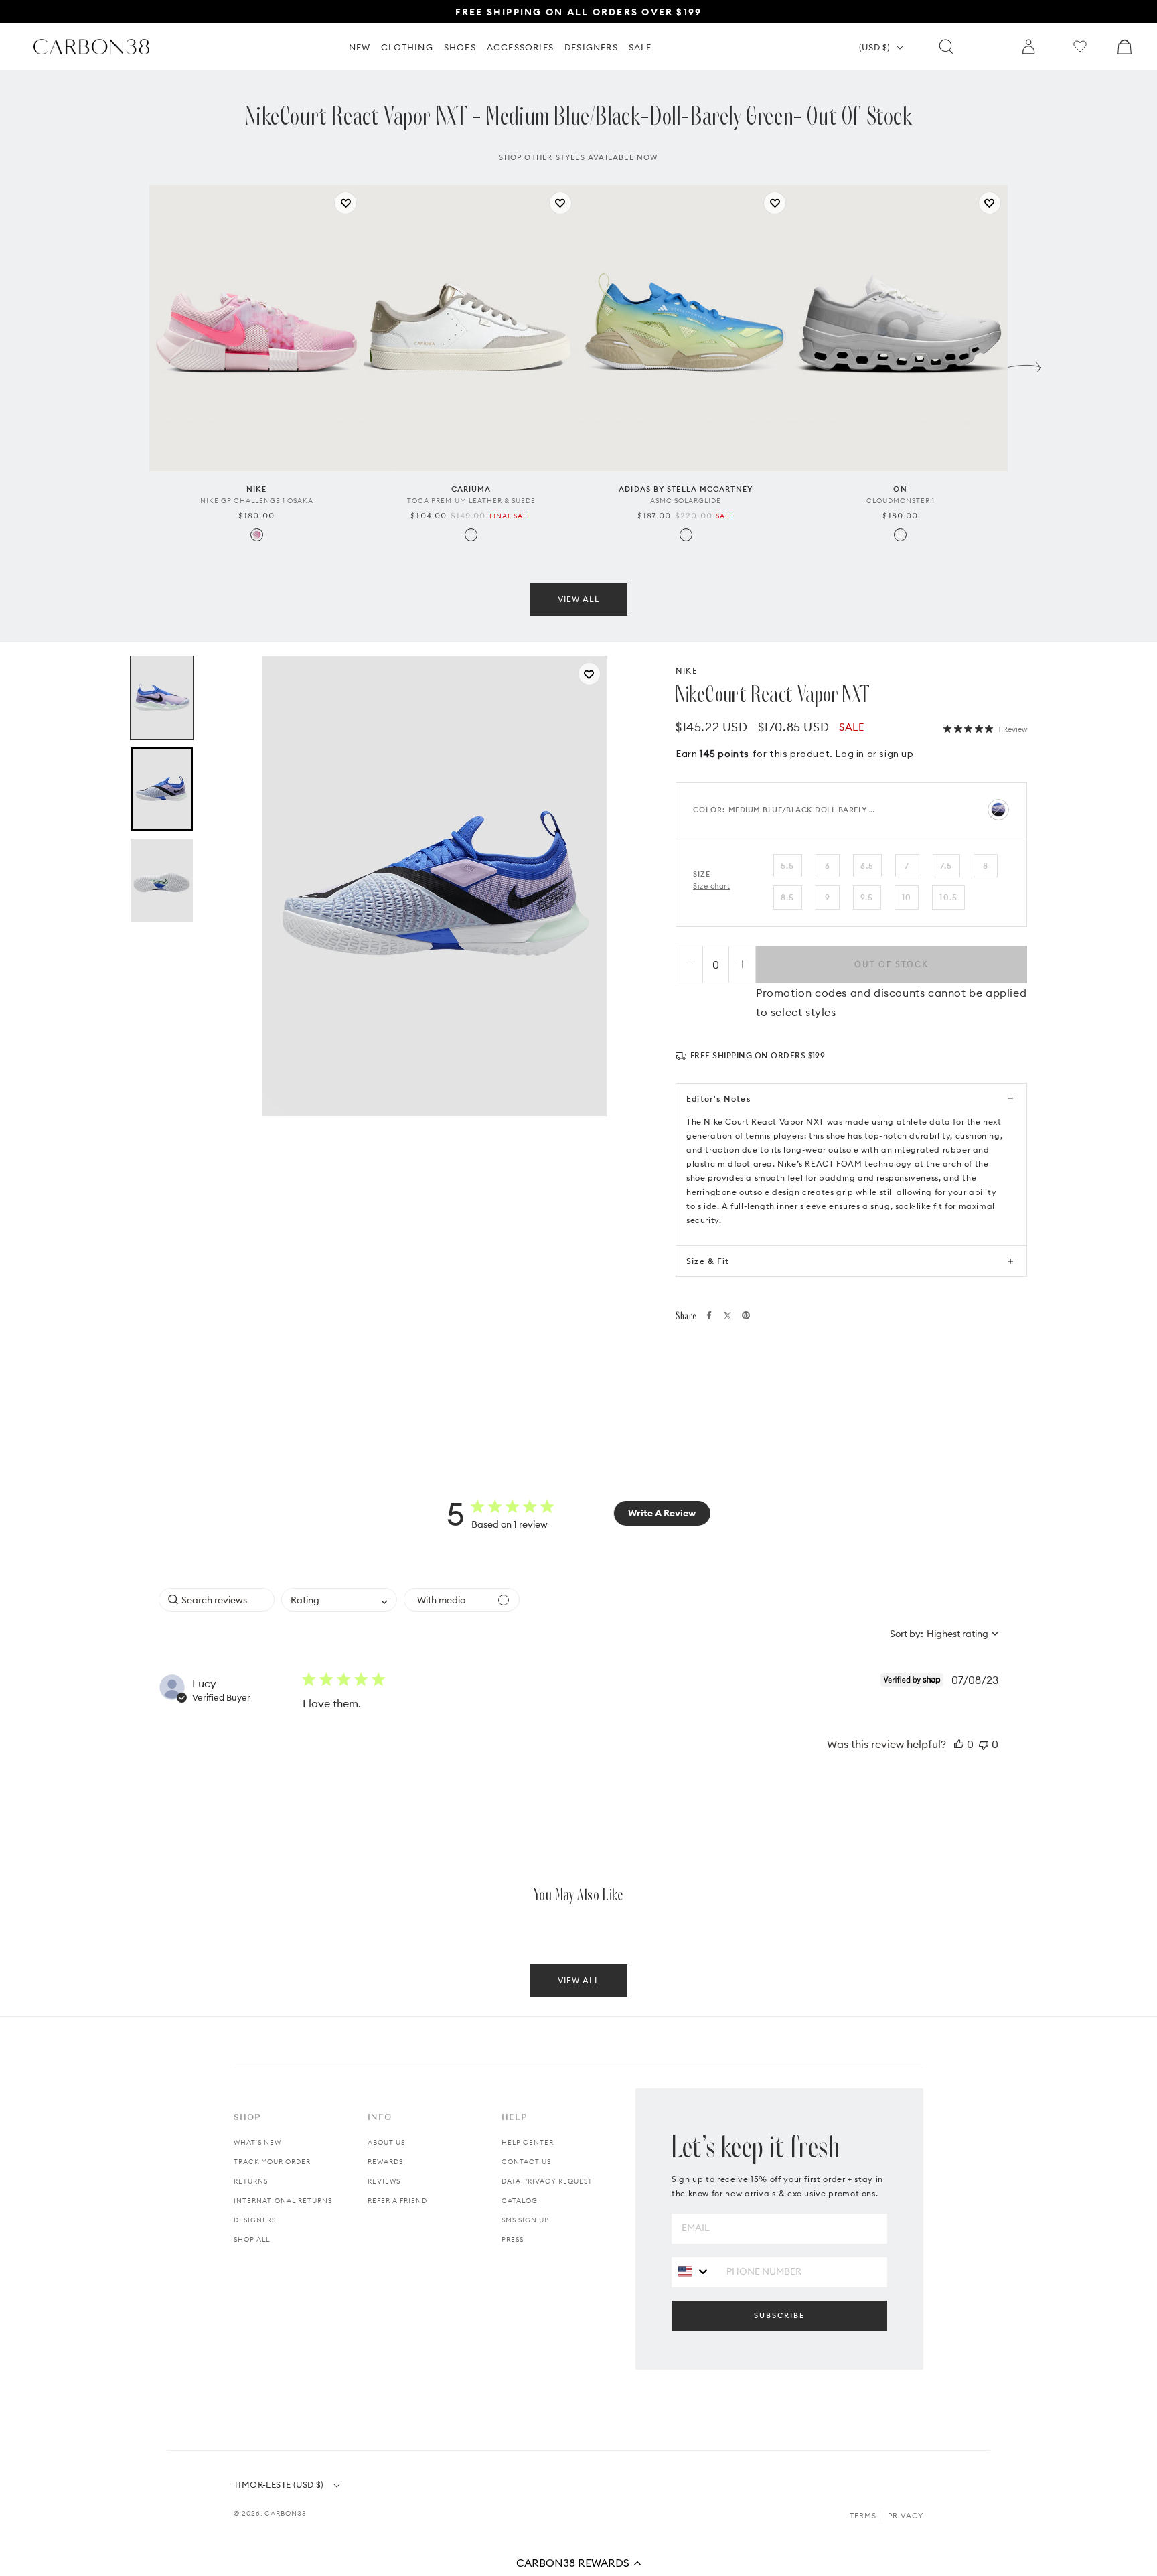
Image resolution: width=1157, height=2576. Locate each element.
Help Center (528, 2142)
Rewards (385, 2162)
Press (513, 2239)
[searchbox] (217, 1600)
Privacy (906, 2516)
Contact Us (526, 2162)
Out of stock (892, 964)
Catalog (520, 2201)
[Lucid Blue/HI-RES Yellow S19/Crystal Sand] (686, 535)
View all (579, 599)
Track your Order (272, 2162)
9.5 (867, 897)
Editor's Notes (718, 1099)
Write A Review (662, 1513)
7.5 (946, 866)
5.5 (788, 866)
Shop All (252, 2239)
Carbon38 (286, 2513)
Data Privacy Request (547, 2181)
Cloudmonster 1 (901, 501)
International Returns (283, 2201)
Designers (255, 2220)
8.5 (788, 897)
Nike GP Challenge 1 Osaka (257, 501)
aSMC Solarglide (686, 501)
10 (907, 897)
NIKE (687, 671)
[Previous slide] (133, 364)
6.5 (867, 866)
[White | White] (900, 535)
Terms (863, 2516)
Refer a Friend (397, 2201)
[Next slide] (1024, 364)
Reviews (384, 2181)
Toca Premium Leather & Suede (471, 501)
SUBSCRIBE (779, 2315)
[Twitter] (727, 1316)
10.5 (948, 897)
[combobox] (339, 1600)
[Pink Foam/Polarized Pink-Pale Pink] (257, 535)
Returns (251, 2181)
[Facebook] (709, 1315)
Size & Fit (708, 1261)
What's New (257, 2142)
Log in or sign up (874, 754)
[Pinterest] (746, 1315)
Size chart (712, 886)
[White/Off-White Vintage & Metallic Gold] (471, 535)
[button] (578, 2563)
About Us (386, 2142)
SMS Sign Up (525, 2220)
